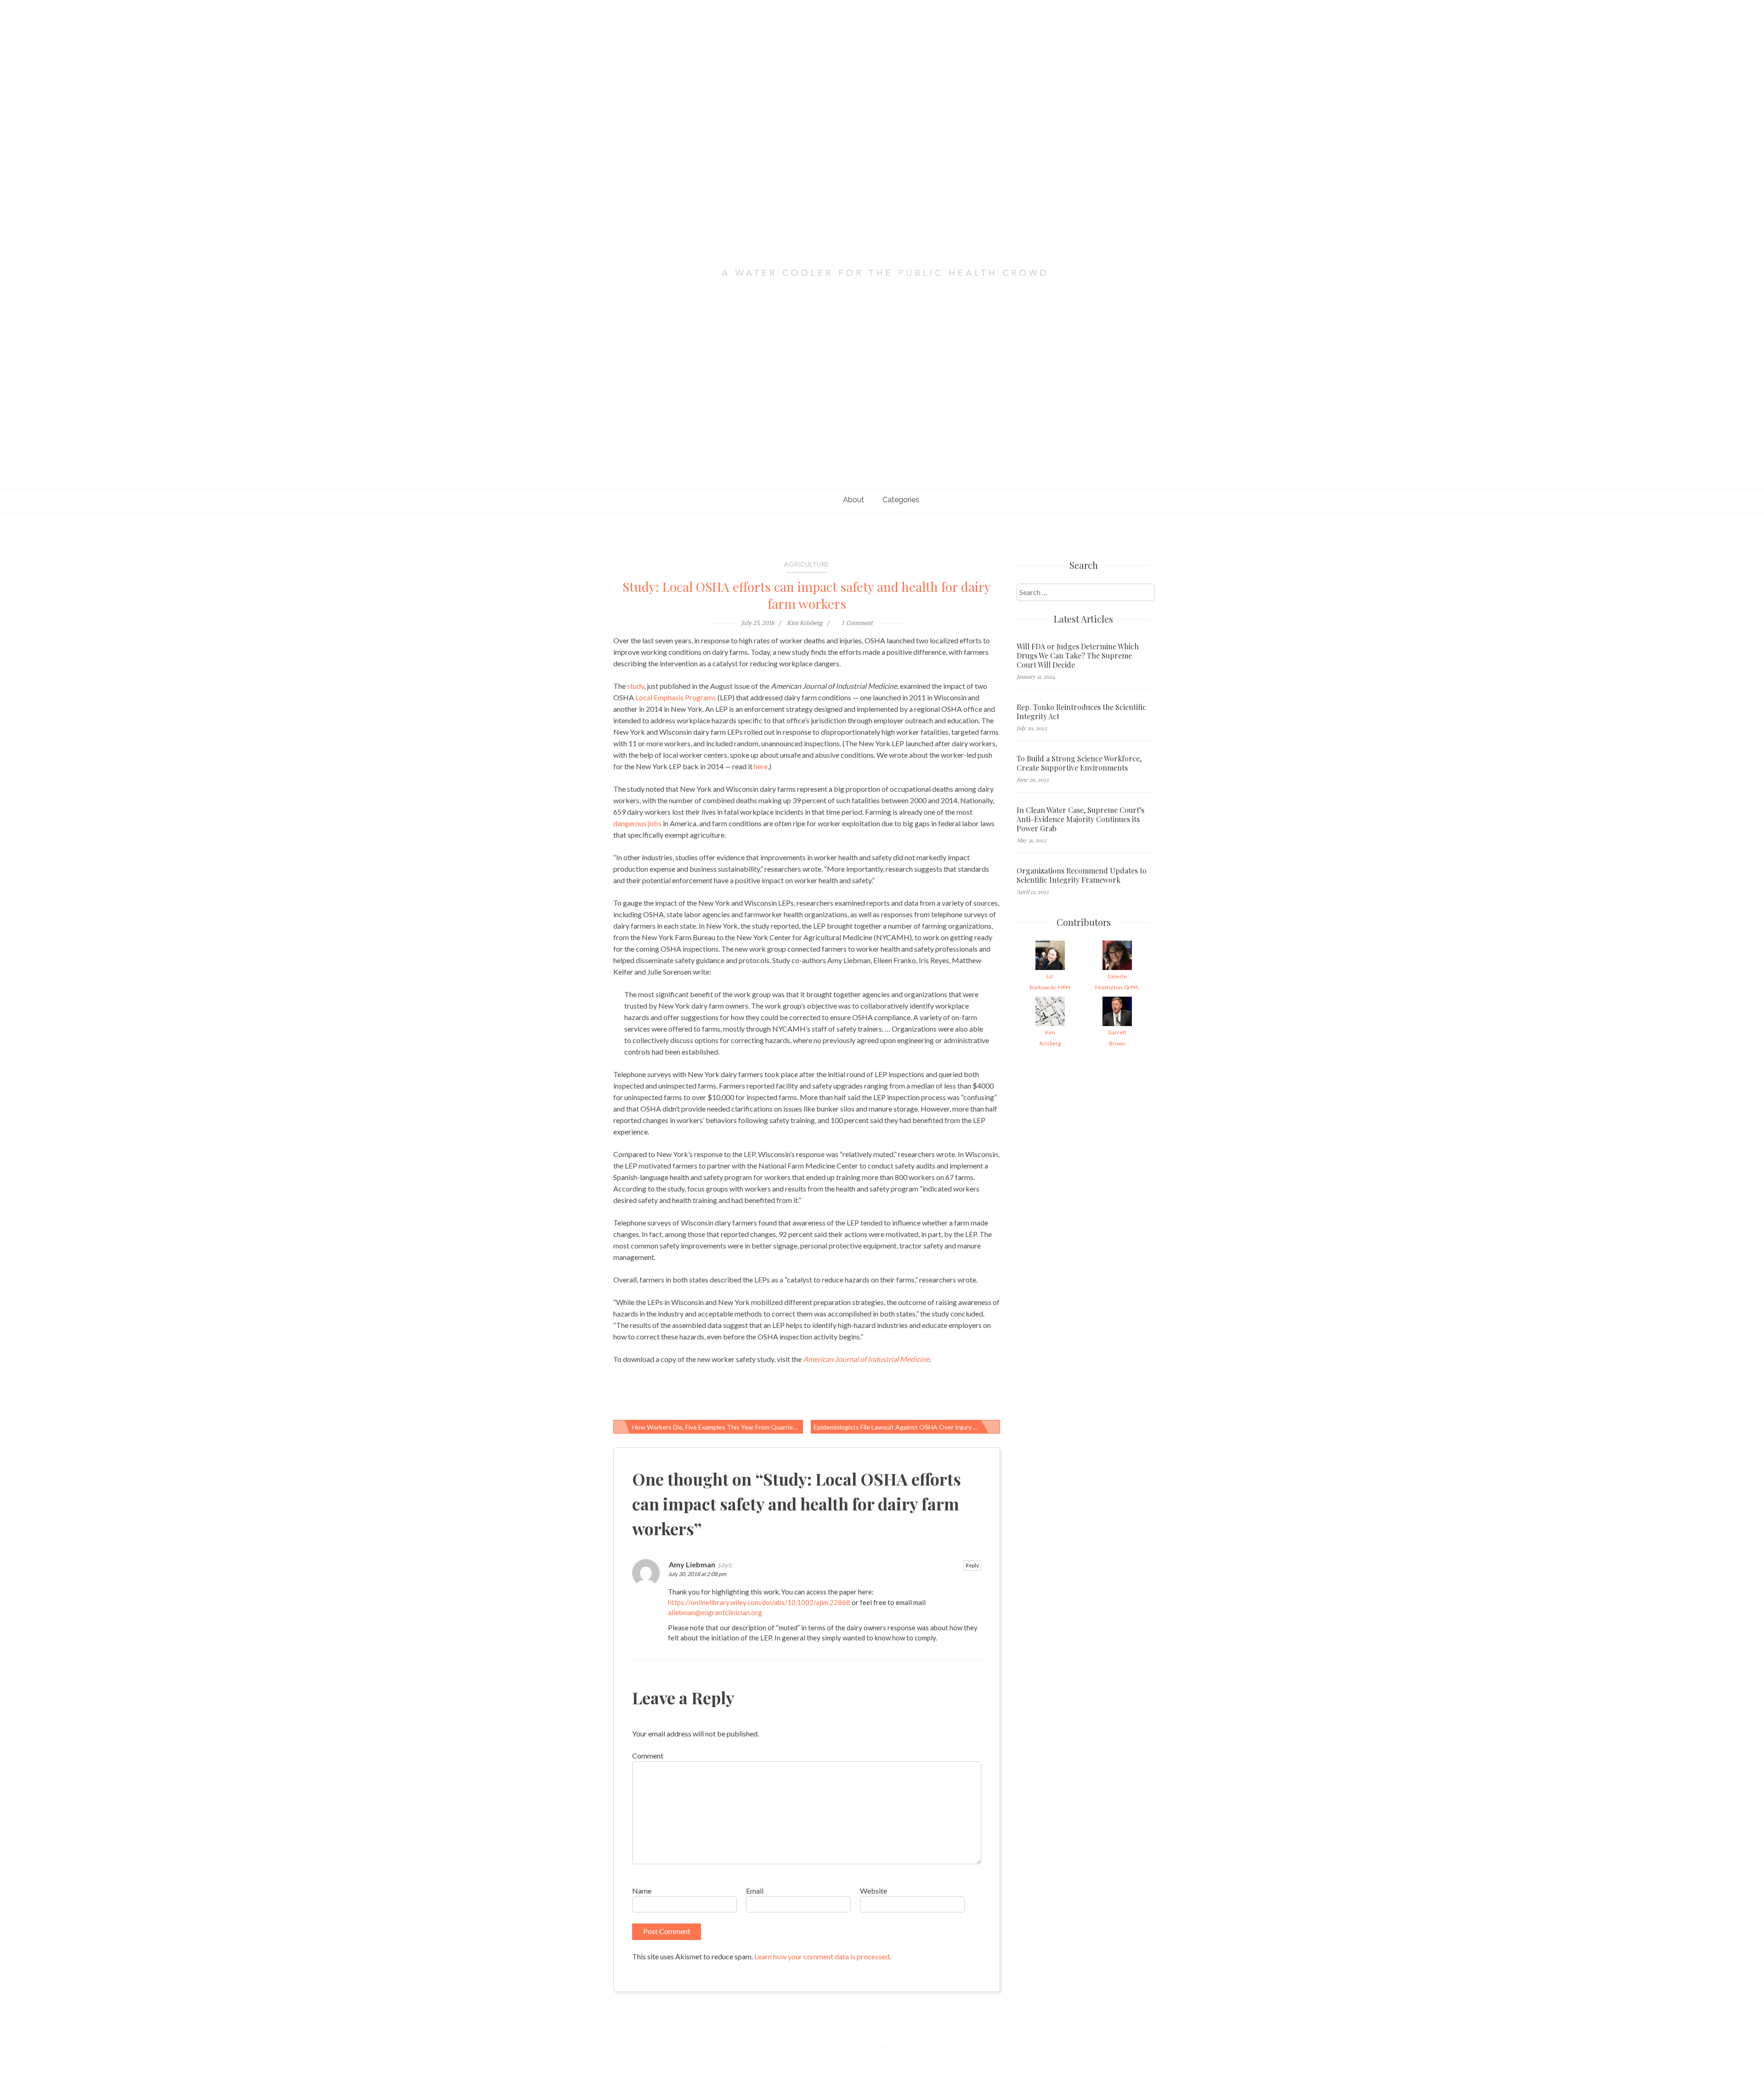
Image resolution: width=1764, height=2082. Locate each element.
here (761, 766)
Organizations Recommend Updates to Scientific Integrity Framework (1082, 875)
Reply (972, 1565)
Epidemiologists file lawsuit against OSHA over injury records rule (907, 1427)
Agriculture (807, 564)
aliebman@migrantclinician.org (715, 1612)
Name (642, 1891)
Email (755, 1891)
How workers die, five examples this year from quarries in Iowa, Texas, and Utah (718, 1427)
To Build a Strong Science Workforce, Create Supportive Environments (1079, 763)
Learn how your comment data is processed (822, 1956)
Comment (648, 1756)
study (636, 686)
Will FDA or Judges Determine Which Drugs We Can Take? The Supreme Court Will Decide (1078, 656)
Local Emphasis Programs (676, 697)
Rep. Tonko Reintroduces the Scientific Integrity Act (1081, 712)
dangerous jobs (637, 823)
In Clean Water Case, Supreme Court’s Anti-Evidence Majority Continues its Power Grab (1080, 819)
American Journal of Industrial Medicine (866, 1359)
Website (874, 1891)
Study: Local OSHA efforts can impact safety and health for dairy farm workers (807, 595)
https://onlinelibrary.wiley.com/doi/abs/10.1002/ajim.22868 (759, 1602)
